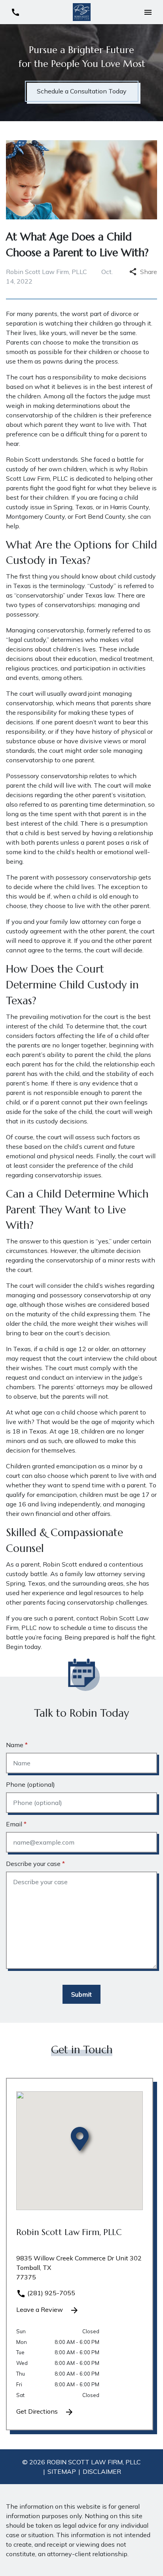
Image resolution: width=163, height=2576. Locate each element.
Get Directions (38, 2411)
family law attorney (78, 921)
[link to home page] (82, 11)
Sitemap (62, 2471)
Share (149, 272)
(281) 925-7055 (50, 2293)
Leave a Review (40, 2309)
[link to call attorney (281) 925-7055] (15, 12)
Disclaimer (102, 2471)
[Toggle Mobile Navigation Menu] (148, 12)
